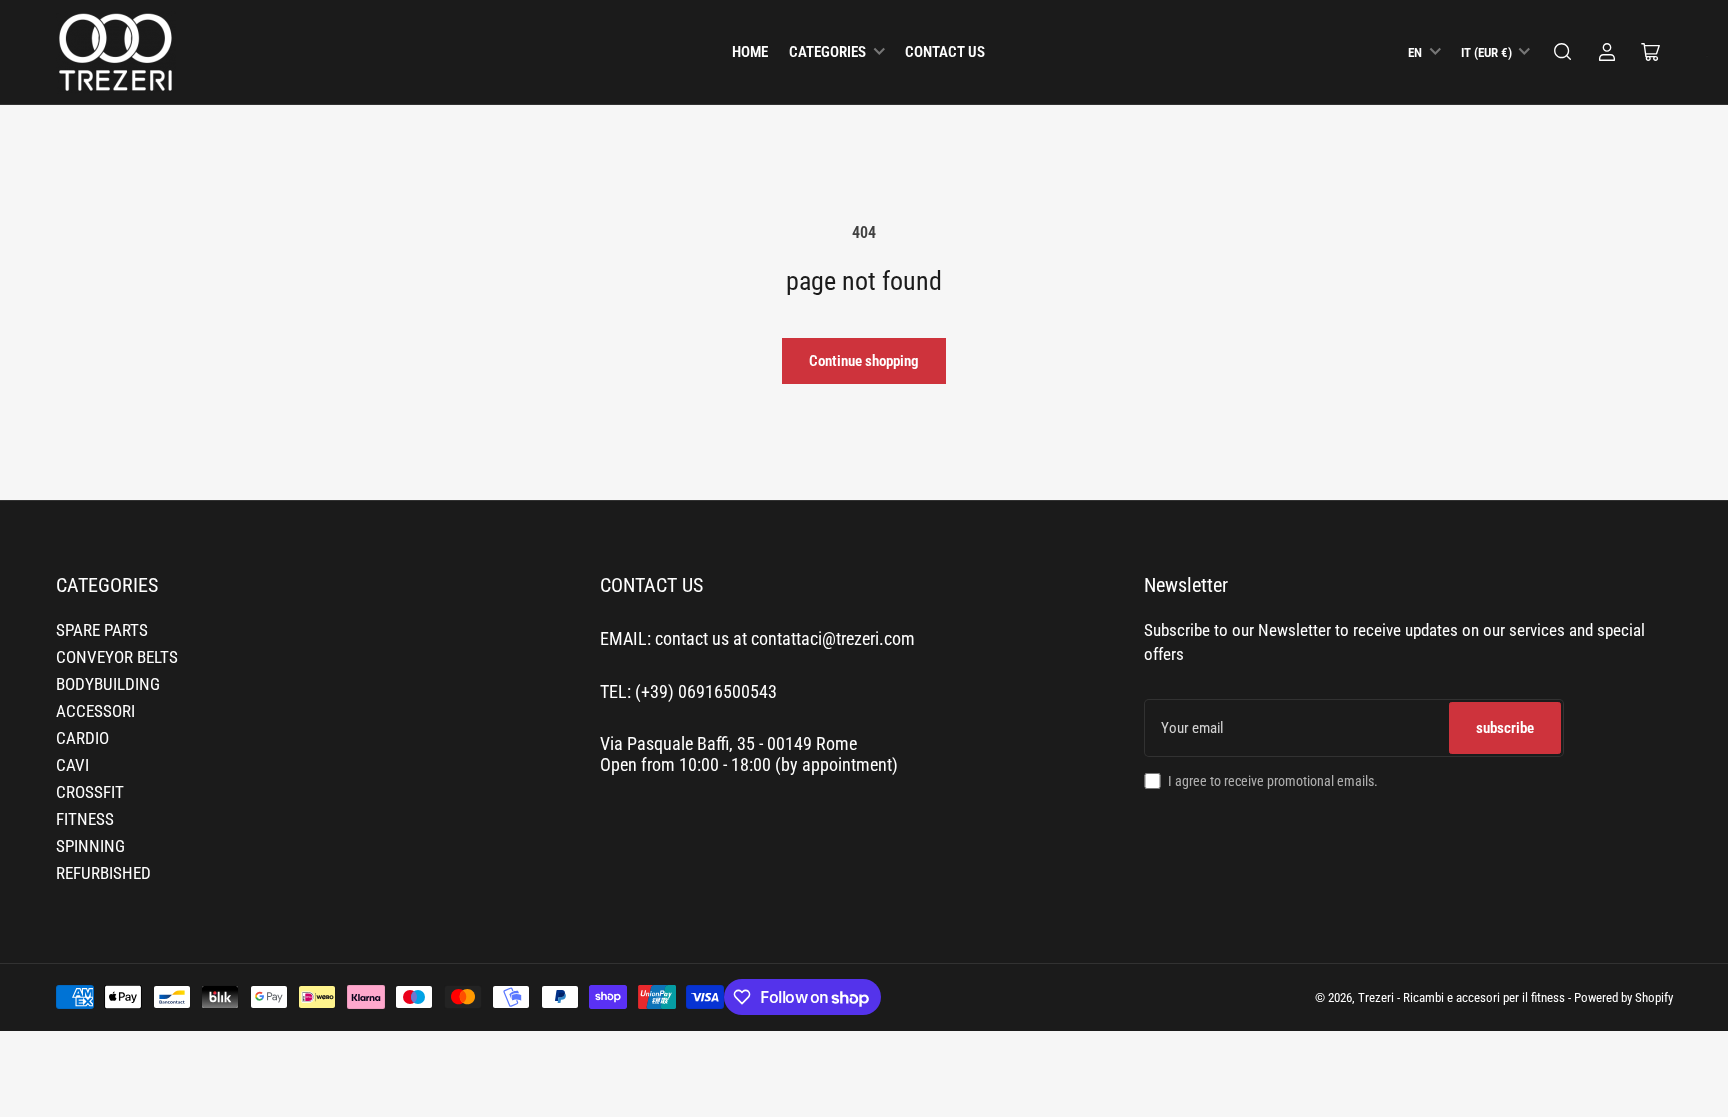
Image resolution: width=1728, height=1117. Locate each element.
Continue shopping (864, 361)
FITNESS (85, 819)
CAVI (72, 765)
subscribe (1505, 728)
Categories (827, 52)
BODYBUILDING (108, 684)
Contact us (945, 52)
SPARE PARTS (102, 630)
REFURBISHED (103, 873)
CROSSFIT (90, 792)
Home (750, 52)
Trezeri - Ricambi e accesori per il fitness (1461, 997)
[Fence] (1563, 52)
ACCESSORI (95, 711)
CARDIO (82, 738)
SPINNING (90, 846)
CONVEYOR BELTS (117, 657)
